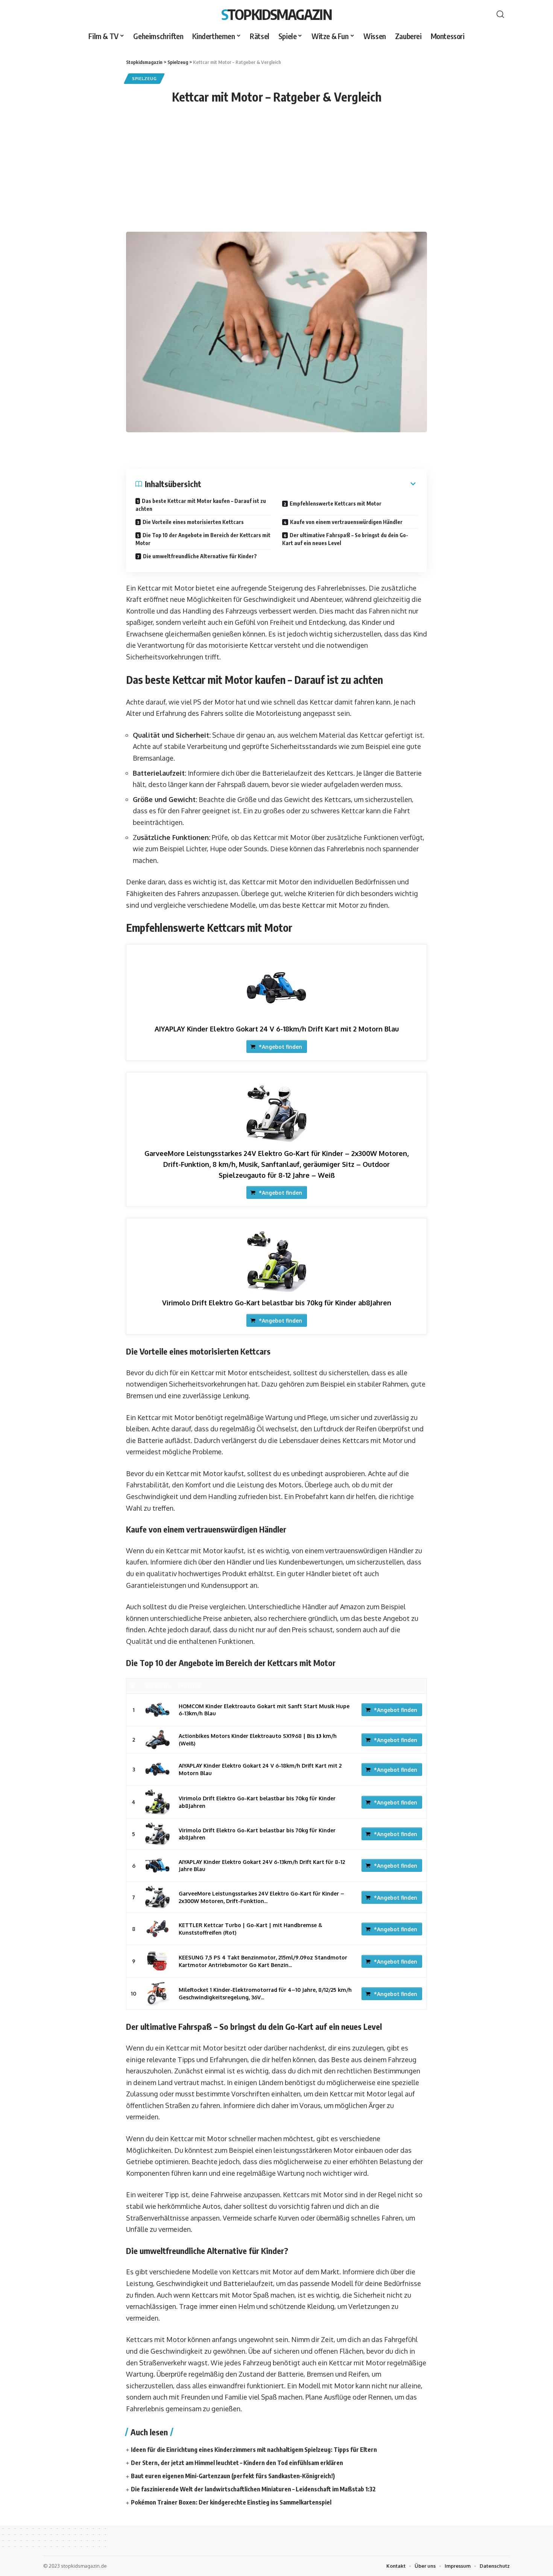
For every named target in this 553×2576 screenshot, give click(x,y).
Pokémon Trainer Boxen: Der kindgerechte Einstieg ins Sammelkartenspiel (231, 2502)
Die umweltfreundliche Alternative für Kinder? (200, 556)
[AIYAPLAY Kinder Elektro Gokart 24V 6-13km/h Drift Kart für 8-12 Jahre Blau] (157, 1866)
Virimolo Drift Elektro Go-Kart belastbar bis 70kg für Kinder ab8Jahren (277, 1303)
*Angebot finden (280, 1047)
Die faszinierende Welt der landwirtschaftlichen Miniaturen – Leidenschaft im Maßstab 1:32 (253, 2489)
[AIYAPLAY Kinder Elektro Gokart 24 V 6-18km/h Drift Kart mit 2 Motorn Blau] (276, 988)
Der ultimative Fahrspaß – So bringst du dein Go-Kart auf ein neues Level (345, 539)
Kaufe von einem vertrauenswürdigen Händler (346, 522)
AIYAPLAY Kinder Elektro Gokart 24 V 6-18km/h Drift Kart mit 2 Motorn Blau (277, 1029)
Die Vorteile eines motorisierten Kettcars (193, 522)
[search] (500, 14)
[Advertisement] (276, 175)
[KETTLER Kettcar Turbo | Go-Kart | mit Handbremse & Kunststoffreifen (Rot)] (157, 1929)
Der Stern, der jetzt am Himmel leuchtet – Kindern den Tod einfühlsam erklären (237, 2463)
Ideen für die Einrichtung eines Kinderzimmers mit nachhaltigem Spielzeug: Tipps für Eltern (254, 2450)
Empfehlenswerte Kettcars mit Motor (336, 504)
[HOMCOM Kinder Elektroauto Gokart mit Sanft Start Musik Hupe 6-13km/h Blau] (157, 1710)
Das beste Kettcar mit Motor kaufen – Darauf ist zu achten (201, 505)
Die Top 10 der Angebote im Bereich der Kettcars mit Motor (203, 539)
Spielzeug (144, 78)
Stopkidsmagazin (276, 14)
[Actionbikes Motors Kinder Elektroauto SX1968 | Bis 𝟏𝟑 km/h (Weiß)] (157, 1740)
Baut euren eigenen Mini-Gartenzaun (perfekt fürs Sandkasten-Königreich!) (233, 2476)
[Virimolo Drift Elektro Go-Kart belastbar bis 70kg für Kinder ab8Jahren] (276, 1262)
